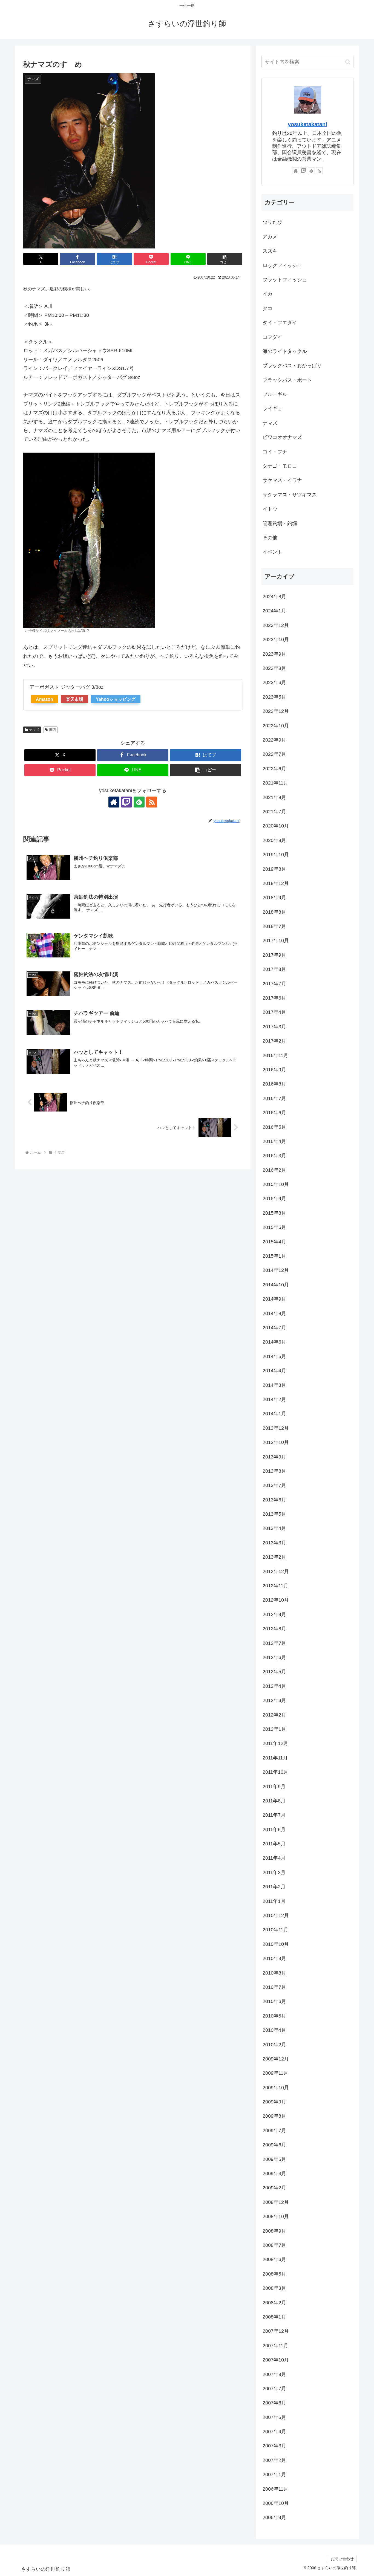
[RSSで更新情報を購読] (152, 802)
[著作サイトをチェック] (114, 802)
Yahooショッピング (116, 699)
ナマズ (34, 730)
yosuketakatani (307, 124)
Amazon (44, 699)
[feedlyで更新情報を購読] (139, 802)
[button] (225, 259)
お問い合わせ (342, 2559)
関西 (53, 730)
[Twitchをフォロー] (126, 802)
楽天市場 (74, 699)
